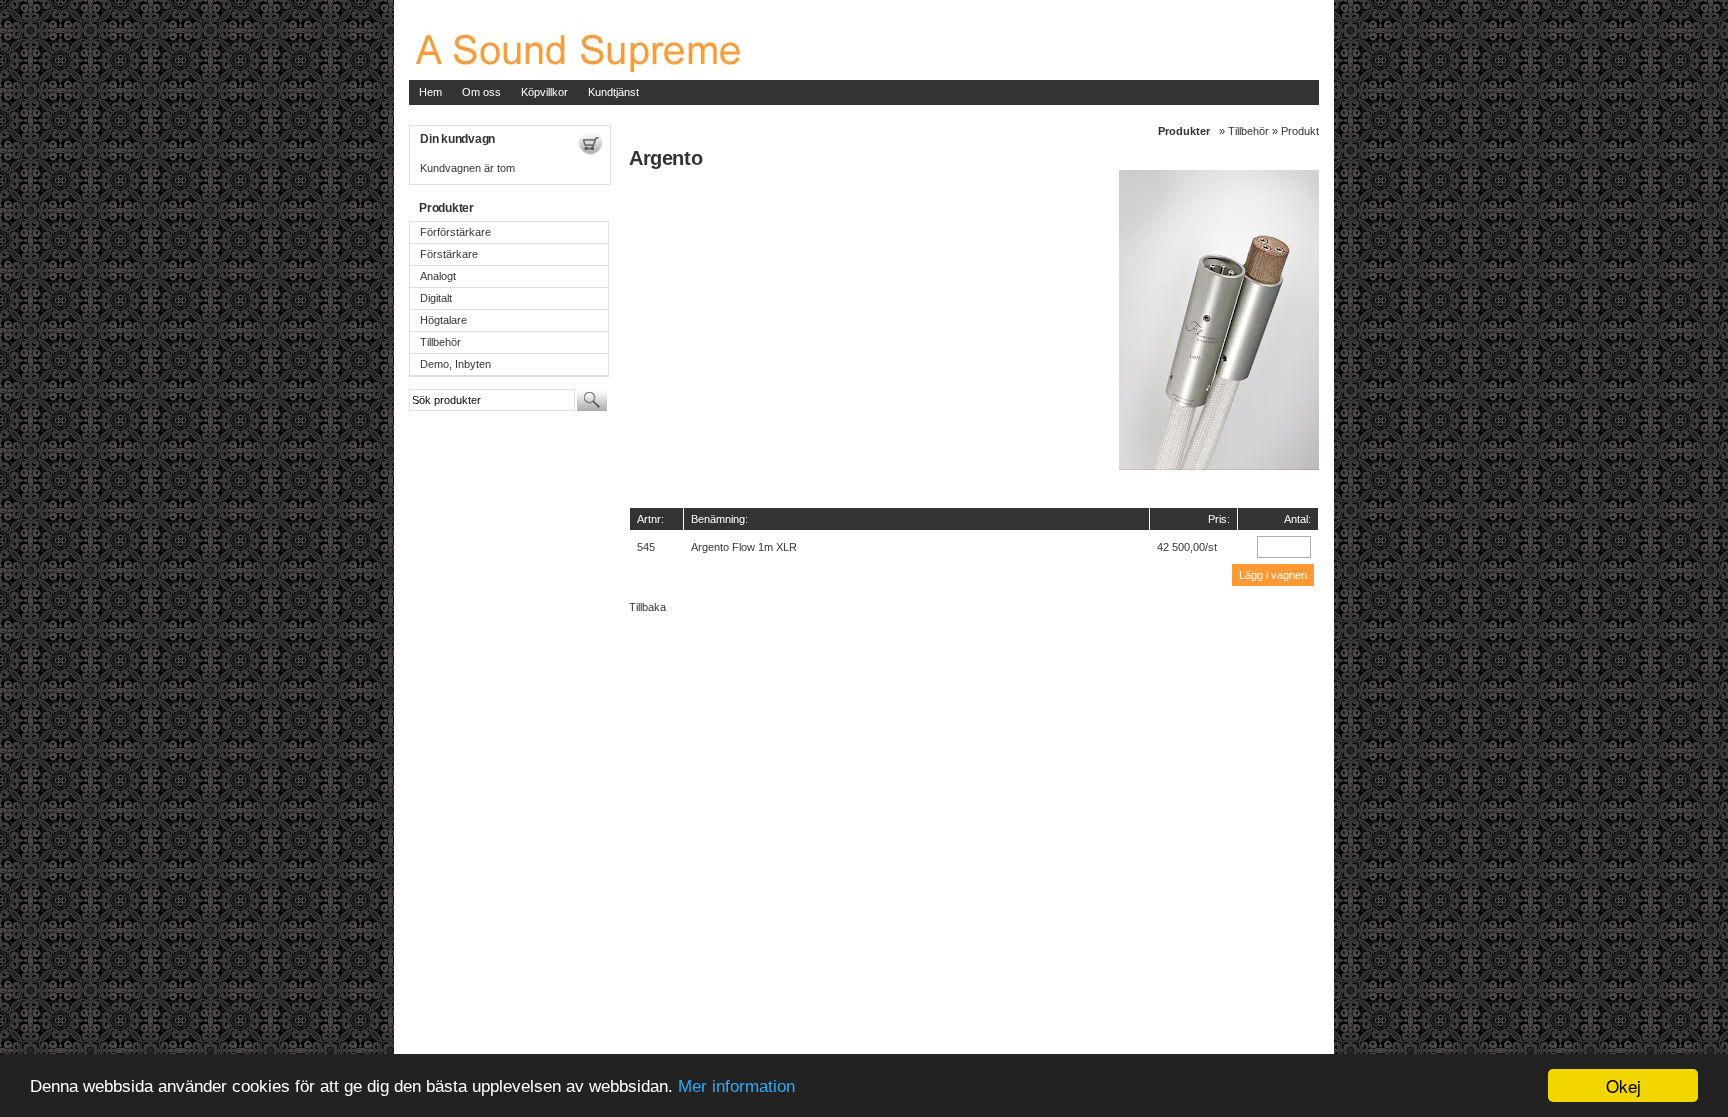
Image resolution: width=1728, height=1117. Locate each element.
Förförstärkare (455, 232)
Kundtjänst (613, 92)
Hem (430, 92)
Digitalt (436, 298)
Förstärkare (449, 254)
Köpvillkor (544, 92)
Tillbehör (440, 342)
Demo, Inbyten (455, 364)
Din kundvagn (457, 139)
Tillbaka (647, 607)
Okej (1623, 1085)
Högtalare (443, 320)
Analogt (438, 276)
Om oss (481, 92)
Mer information (736, 1086)
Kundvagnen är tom (467, 168)
